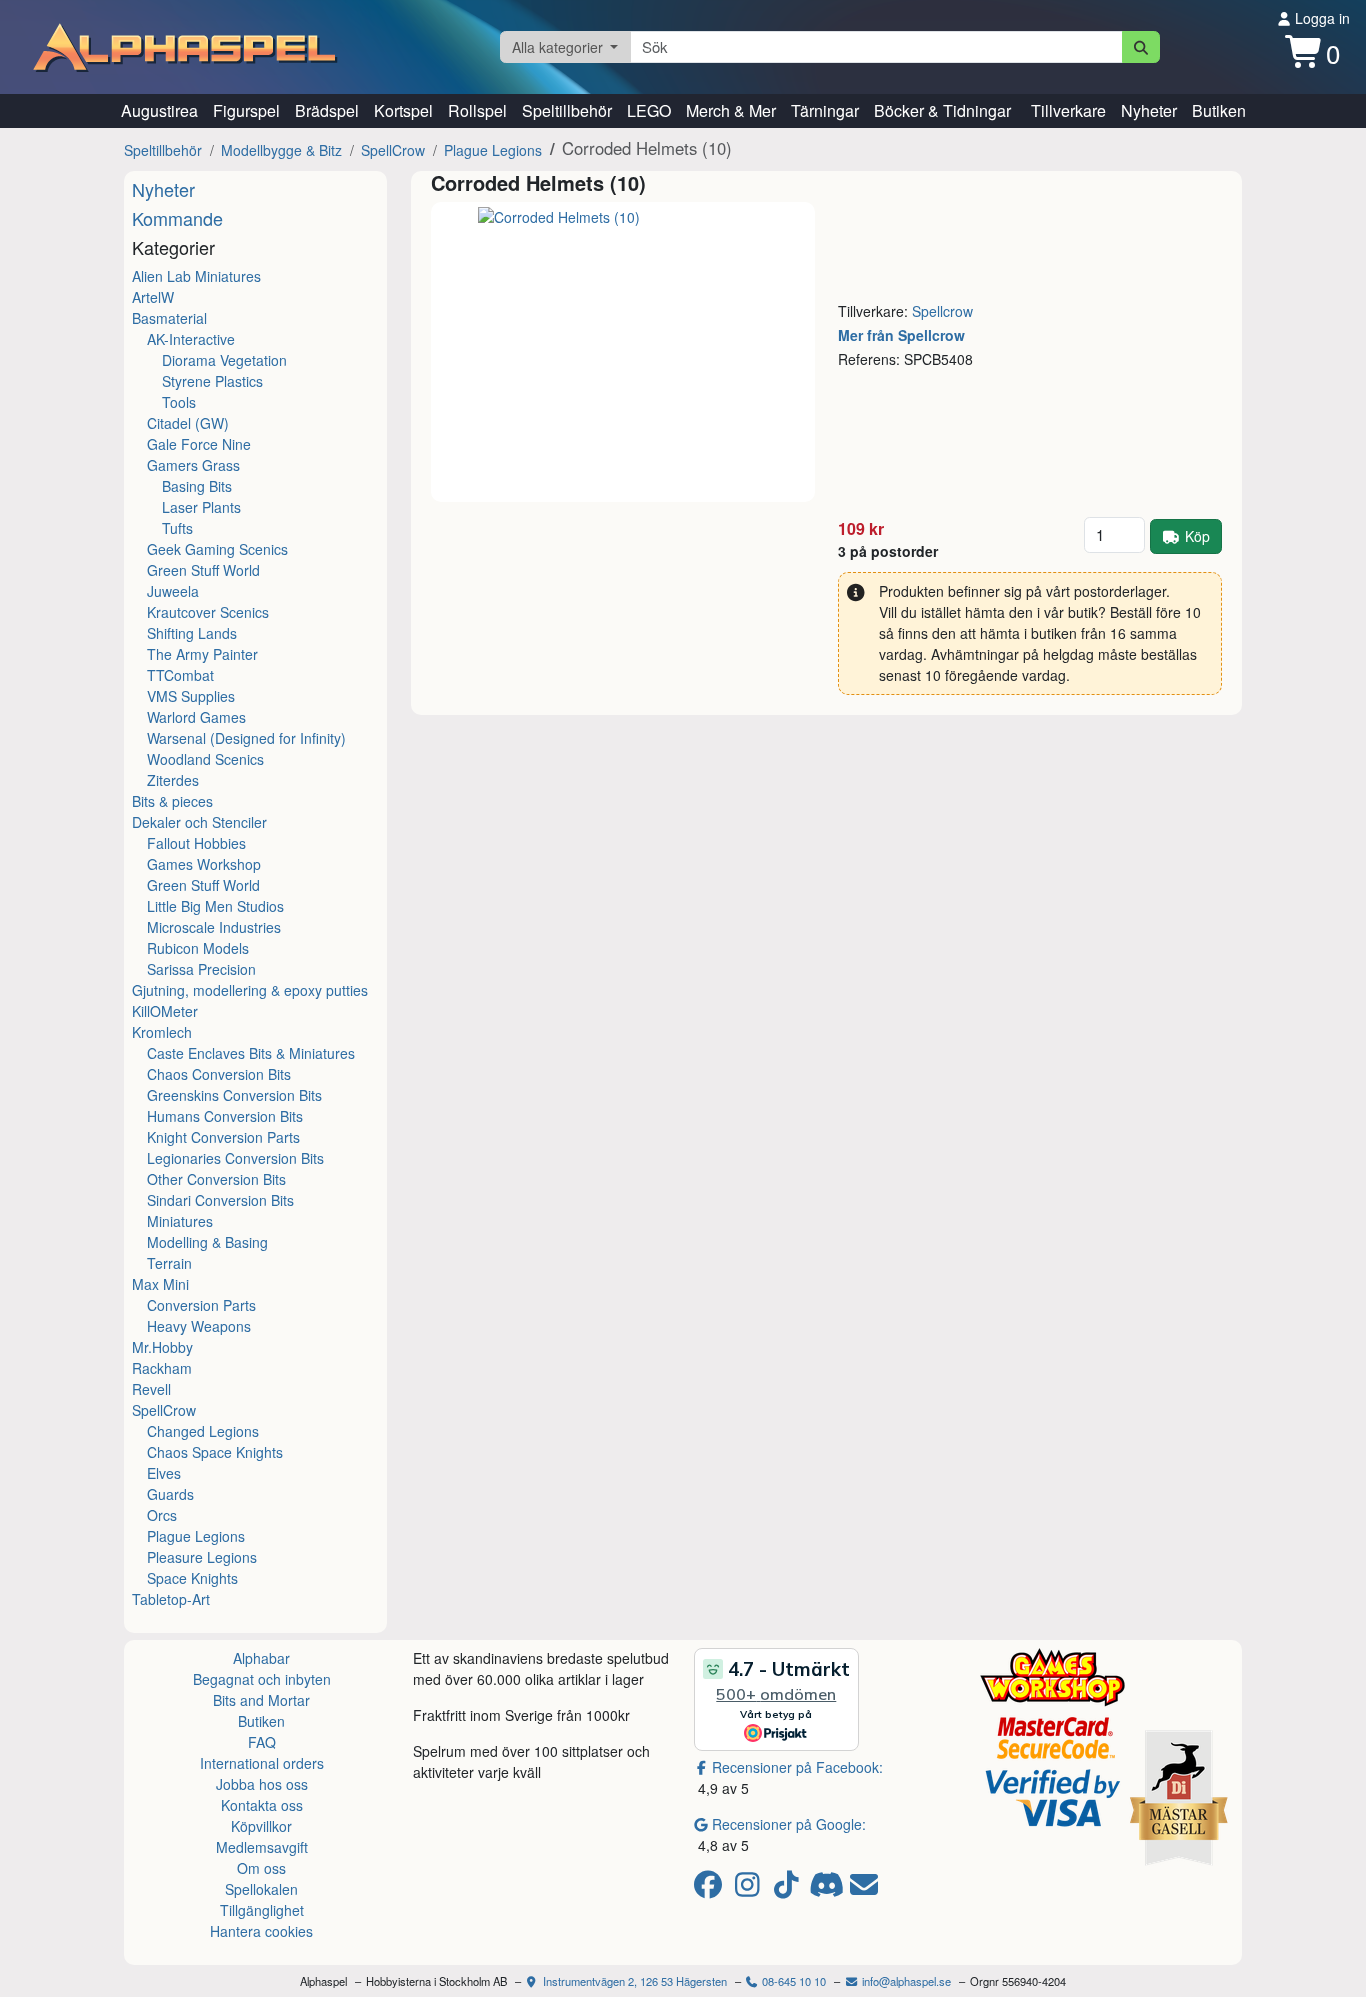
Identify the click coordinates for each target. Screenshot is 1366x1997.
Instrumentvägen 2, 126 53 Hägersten (633, 1981)
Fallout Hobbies (196, 843)
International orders (262, 1763)
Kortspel (403, 110)
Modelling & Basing (207, 1242)
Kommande (177, 218)
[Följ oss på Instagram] (750, 1889)
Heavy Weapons (199, 1326)
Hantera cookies (261, 1931)
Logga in (1320, 18)
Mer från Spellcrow (901, 335)
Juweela (173, 591)
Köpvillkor (261, 1826)
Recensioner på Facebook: (797, 1767)
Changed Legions (203, 1431)
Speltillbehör (567, 110)
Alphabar (261, 1658)
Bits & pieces (172, 801)
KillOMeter (165, 1011)
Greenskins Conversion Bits (234, 1095)
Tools (179, 402)
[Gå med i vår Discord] (828, 1889)
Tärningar (825, 110)
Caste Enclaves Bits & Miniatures (251, 1053)
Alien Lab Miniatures (196, 276)
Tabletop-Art (171, 1599)
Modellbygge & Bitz (281, 150)
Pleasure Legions (202, 1557)
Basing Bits (197, 486)
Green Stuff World (203, 570)
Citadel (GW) (188, 423)
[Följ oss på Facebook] (711, 1889)
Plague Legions (493, 150)
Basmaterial (169, 318)
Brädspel (327, 110)
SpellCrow (393, 150)
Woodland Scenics (205, 759)
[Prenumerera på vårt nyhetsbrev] (864, 1889)
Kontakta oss (262, 1805)
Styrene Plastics (212, 381)
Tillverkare (1068, 110)
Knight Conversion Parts (223, 1137)
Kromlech (162, 1032)
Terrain (169, 1263)
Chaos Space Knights (215, 1452)
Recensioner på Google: (789, 1824)
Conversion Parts (201, 1305)
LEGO (649, 110)
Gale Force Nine (199, 444)
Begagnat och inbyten (262, 1679)
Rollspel (477, 110)
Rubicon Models (198, 948)
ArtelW (153, 297)
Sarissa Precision (201, 969)
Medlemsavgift (262, 1847)
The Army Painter (202, 654)
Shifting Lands (192, 633)
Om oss (261, 1868)
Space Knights (192, 1578)
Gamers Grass (193, 465)
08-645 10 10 (792, 1981)
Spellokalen (261, 1889)
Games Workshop (204, 864)
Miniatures (180, 1221)
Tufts (177, 528)
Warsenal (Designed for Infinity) (246, 738)
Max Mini (160, 1284)
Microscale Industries (214, 927)
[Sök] (1141, 47)
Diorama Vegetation (224, 360)
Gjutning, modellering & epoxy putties (250, 990)
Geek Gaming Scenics (217, 549)
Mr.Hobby (162, 1347)
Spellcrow (942, 311)
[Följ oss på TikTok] (789, 1889)
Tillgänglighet (262, 1910)
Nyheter (1149, 110)
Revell (151, 1389)
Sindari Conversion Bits (220, 1200)
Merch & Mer (731, 110)
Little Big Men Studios (215, 906)
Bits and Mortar (261, 1700)
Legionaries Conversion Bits (235, 1158)
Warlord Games (196, 717)
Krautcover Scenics (208, 612)
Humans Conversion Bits (225, 1116)
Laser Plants (201, 507)
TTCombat (180, 675)
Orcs (162, 1515)
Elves (164, 1473)
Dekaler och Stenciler (199, 822)
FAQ (262, 1742)
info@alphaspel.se (905, 1981)
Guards (170, 1494)
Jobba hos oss (262, 1784)
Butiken (1219, 110)
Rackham (162, 1368)
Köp (1197, 536)
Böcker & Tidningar (942, 110)
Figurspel (246, 110)
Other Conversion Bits (216, 1179)
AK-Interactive (191, 339)
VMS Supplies (191, 696)
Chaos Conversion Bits (219, 1074)
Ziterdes (173, 780)
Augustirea (159, 110)
